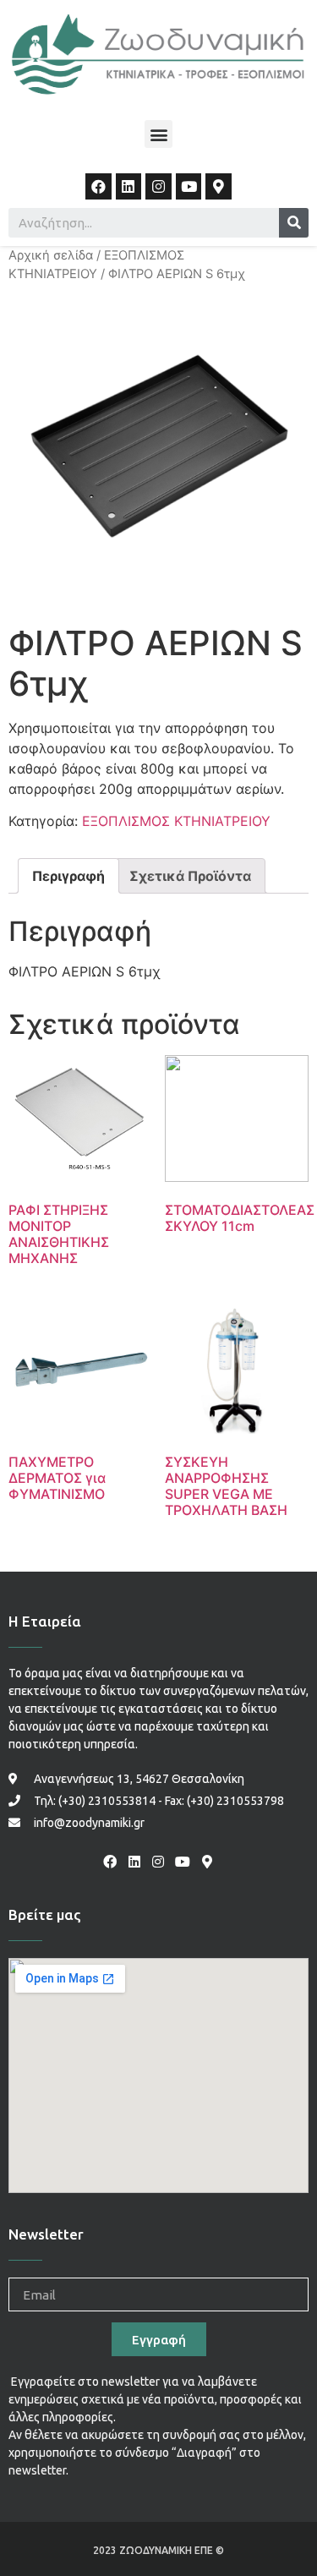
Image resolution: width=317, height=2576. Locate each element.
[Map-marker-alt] (219, 186)
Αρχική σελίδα (51, 255)
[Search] (294, 223)
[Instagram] (158, 186)
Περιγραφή (68, 876)
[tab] (68, 876)
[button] (158, 134)
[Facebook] (98, 186)
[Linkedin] (129, 186)
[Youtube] (189, 186)
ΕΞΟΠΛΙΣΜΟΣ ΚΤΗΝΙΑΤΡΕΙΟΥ (176, 821)
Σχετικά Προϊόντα (190, 876)
